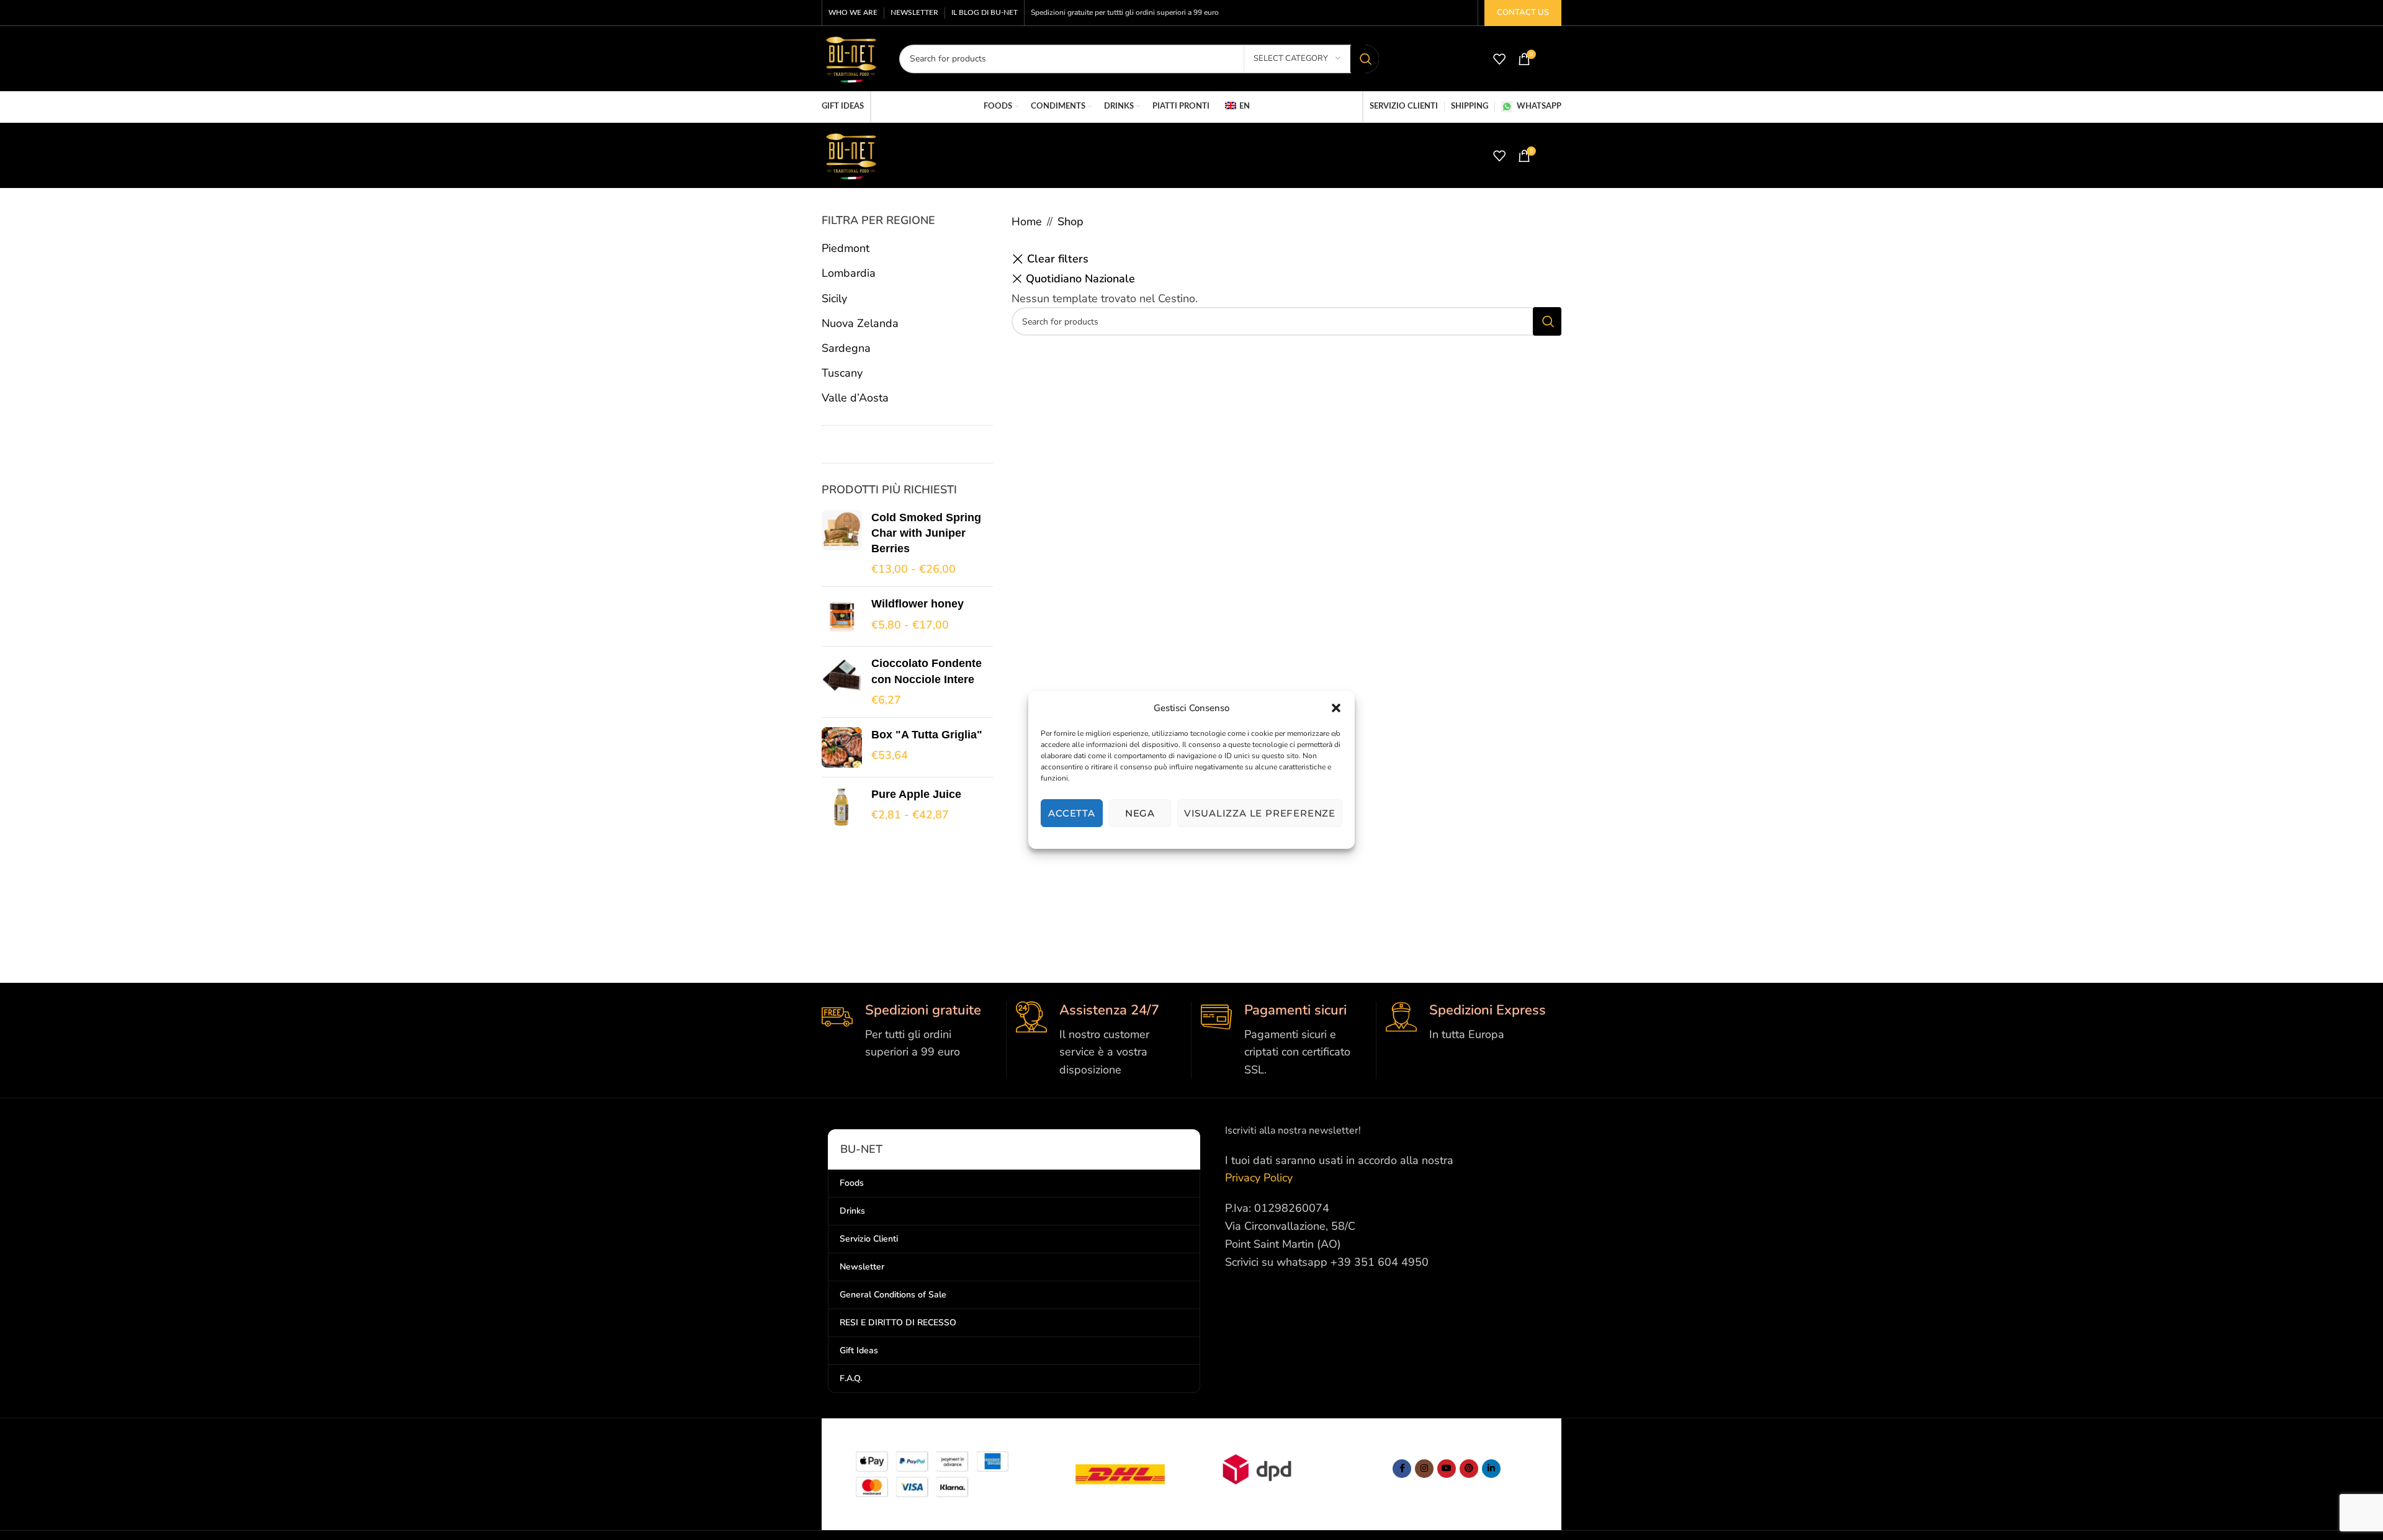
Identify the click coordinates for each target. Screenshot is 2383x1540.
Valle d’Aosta (855, 398)
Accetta (1072, 813)
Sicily (834, 298)
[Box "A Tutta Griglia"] (842, 747)
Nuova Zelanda (860, 323)
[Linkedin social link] (1491, 1469)
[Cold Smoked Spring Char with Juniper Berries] (842, 544)
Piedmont (846, 248)
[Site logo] (851, 58)
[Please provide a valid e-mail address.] (1447, 1469)
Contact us (1523, 12)
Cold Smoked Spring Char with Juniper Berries (926, 533)
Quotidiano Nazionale (1080, 279)
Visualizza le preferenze (1260, 813)
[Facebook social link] (1402, 1469)
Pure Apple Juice (916, 794)
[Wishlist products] (1499, 59)
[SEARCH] (1365, 59)
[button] (1336, 708)
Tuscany (842, 373)
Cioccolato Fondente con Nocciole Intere (927, 671)
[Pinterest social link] (1469, 1469)
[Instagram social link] (1424, 1469)
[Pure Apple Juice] (842, 807)
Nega (1140, 813)
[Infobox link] (909, 1031)
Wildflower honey (918, 604)
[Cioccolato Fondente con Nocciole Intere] (842, 682)
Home (1027, 222)
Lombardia (849, 273)
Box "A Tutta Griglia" (927, 735)
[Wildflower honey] (842, 616)
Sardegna (846, 348)
